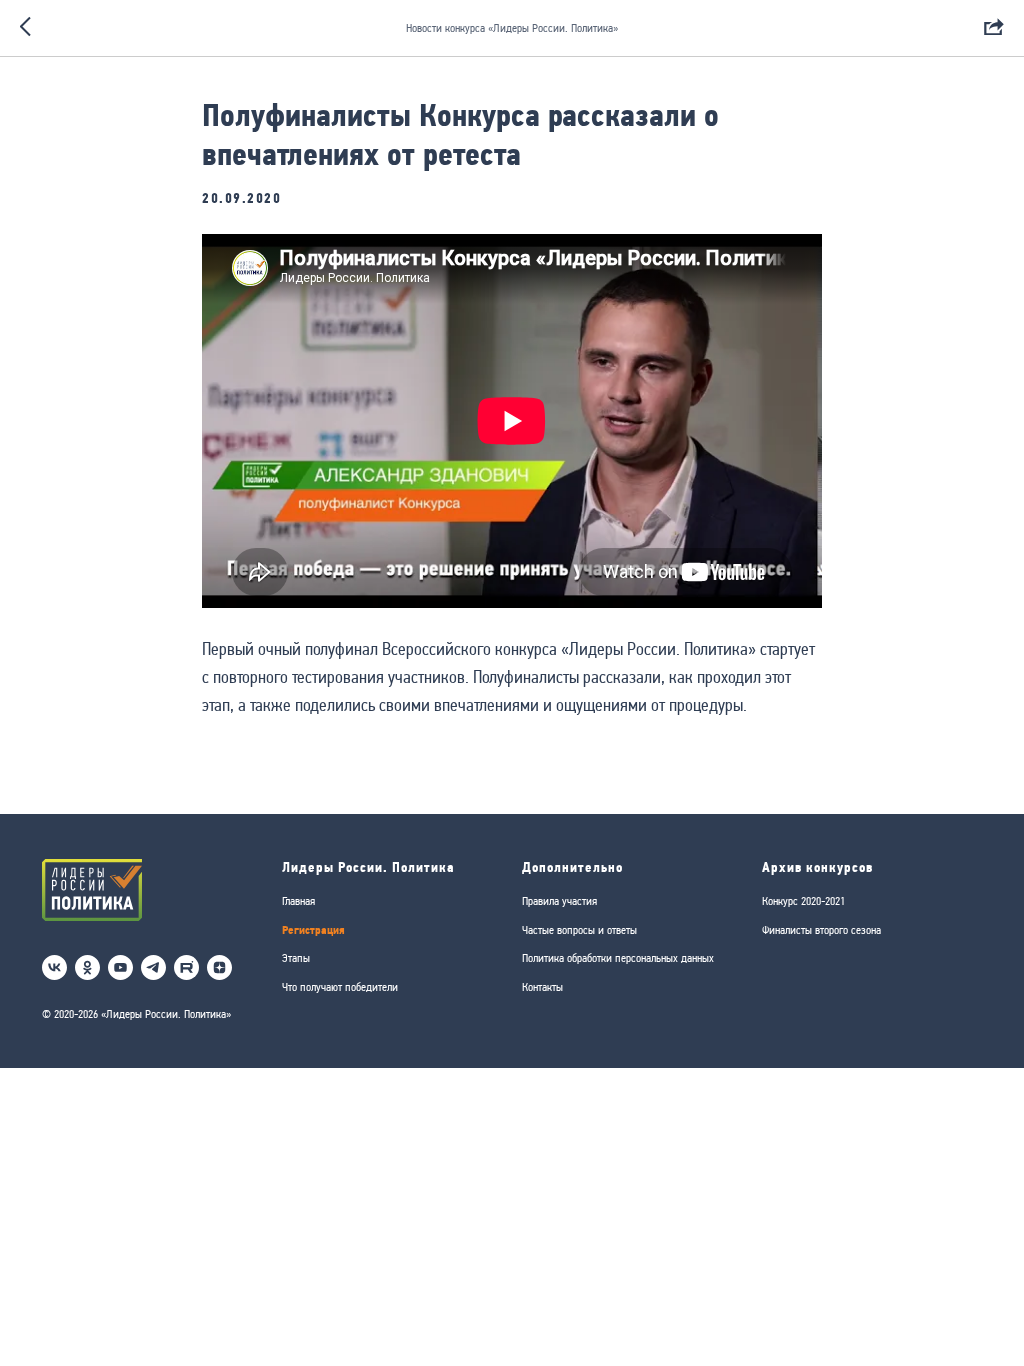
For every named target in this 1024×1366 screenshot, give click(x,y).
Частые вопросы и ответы (579, 930)
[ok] (87, 967)
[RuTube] (186, 967)
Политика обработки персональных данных (618, 958)
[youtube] (120, 967)
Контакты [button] (542, 987)
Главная (298, 901)
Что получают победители (340, 987)
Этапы (296, 958)
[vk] (54, 967)
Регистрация (313, 929)
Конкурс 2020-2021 (803, 901)
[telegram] (153, 967)
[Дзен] (219, 967)
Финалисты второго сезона (821, 930)
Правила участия (559, 901)
